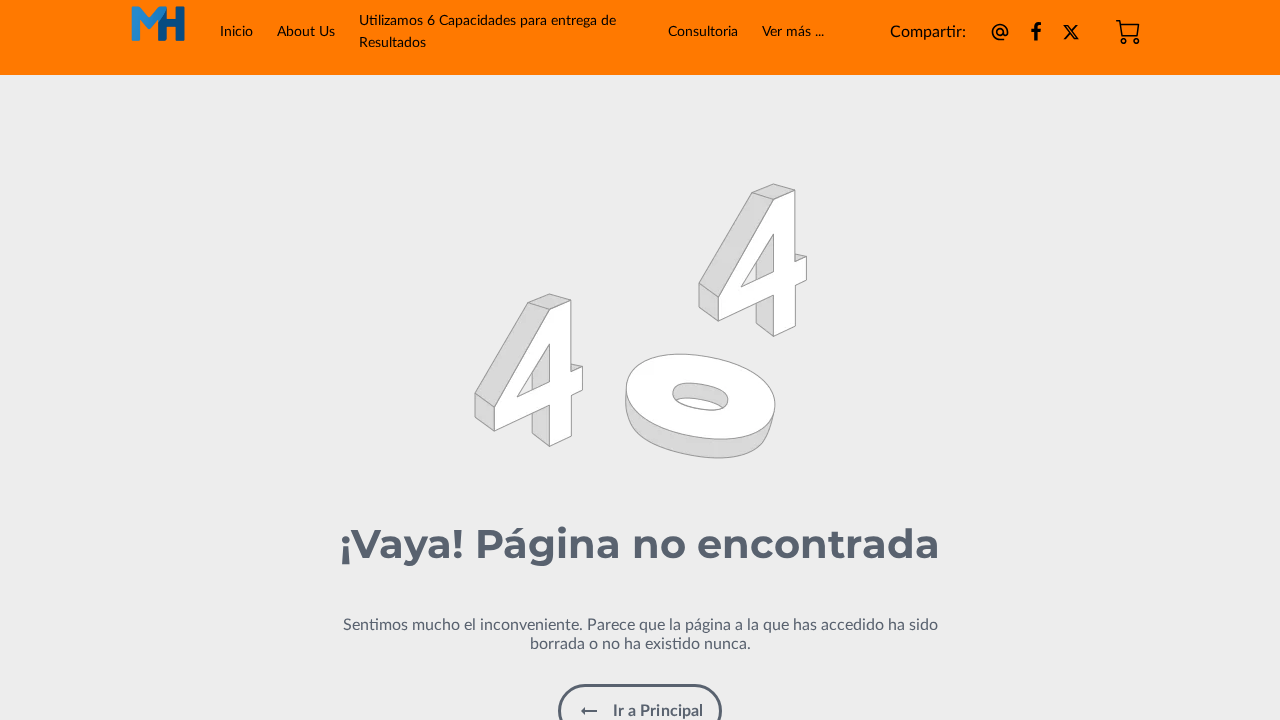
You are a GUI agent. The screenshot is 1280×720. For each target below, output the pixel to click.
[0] (1128, 32)
